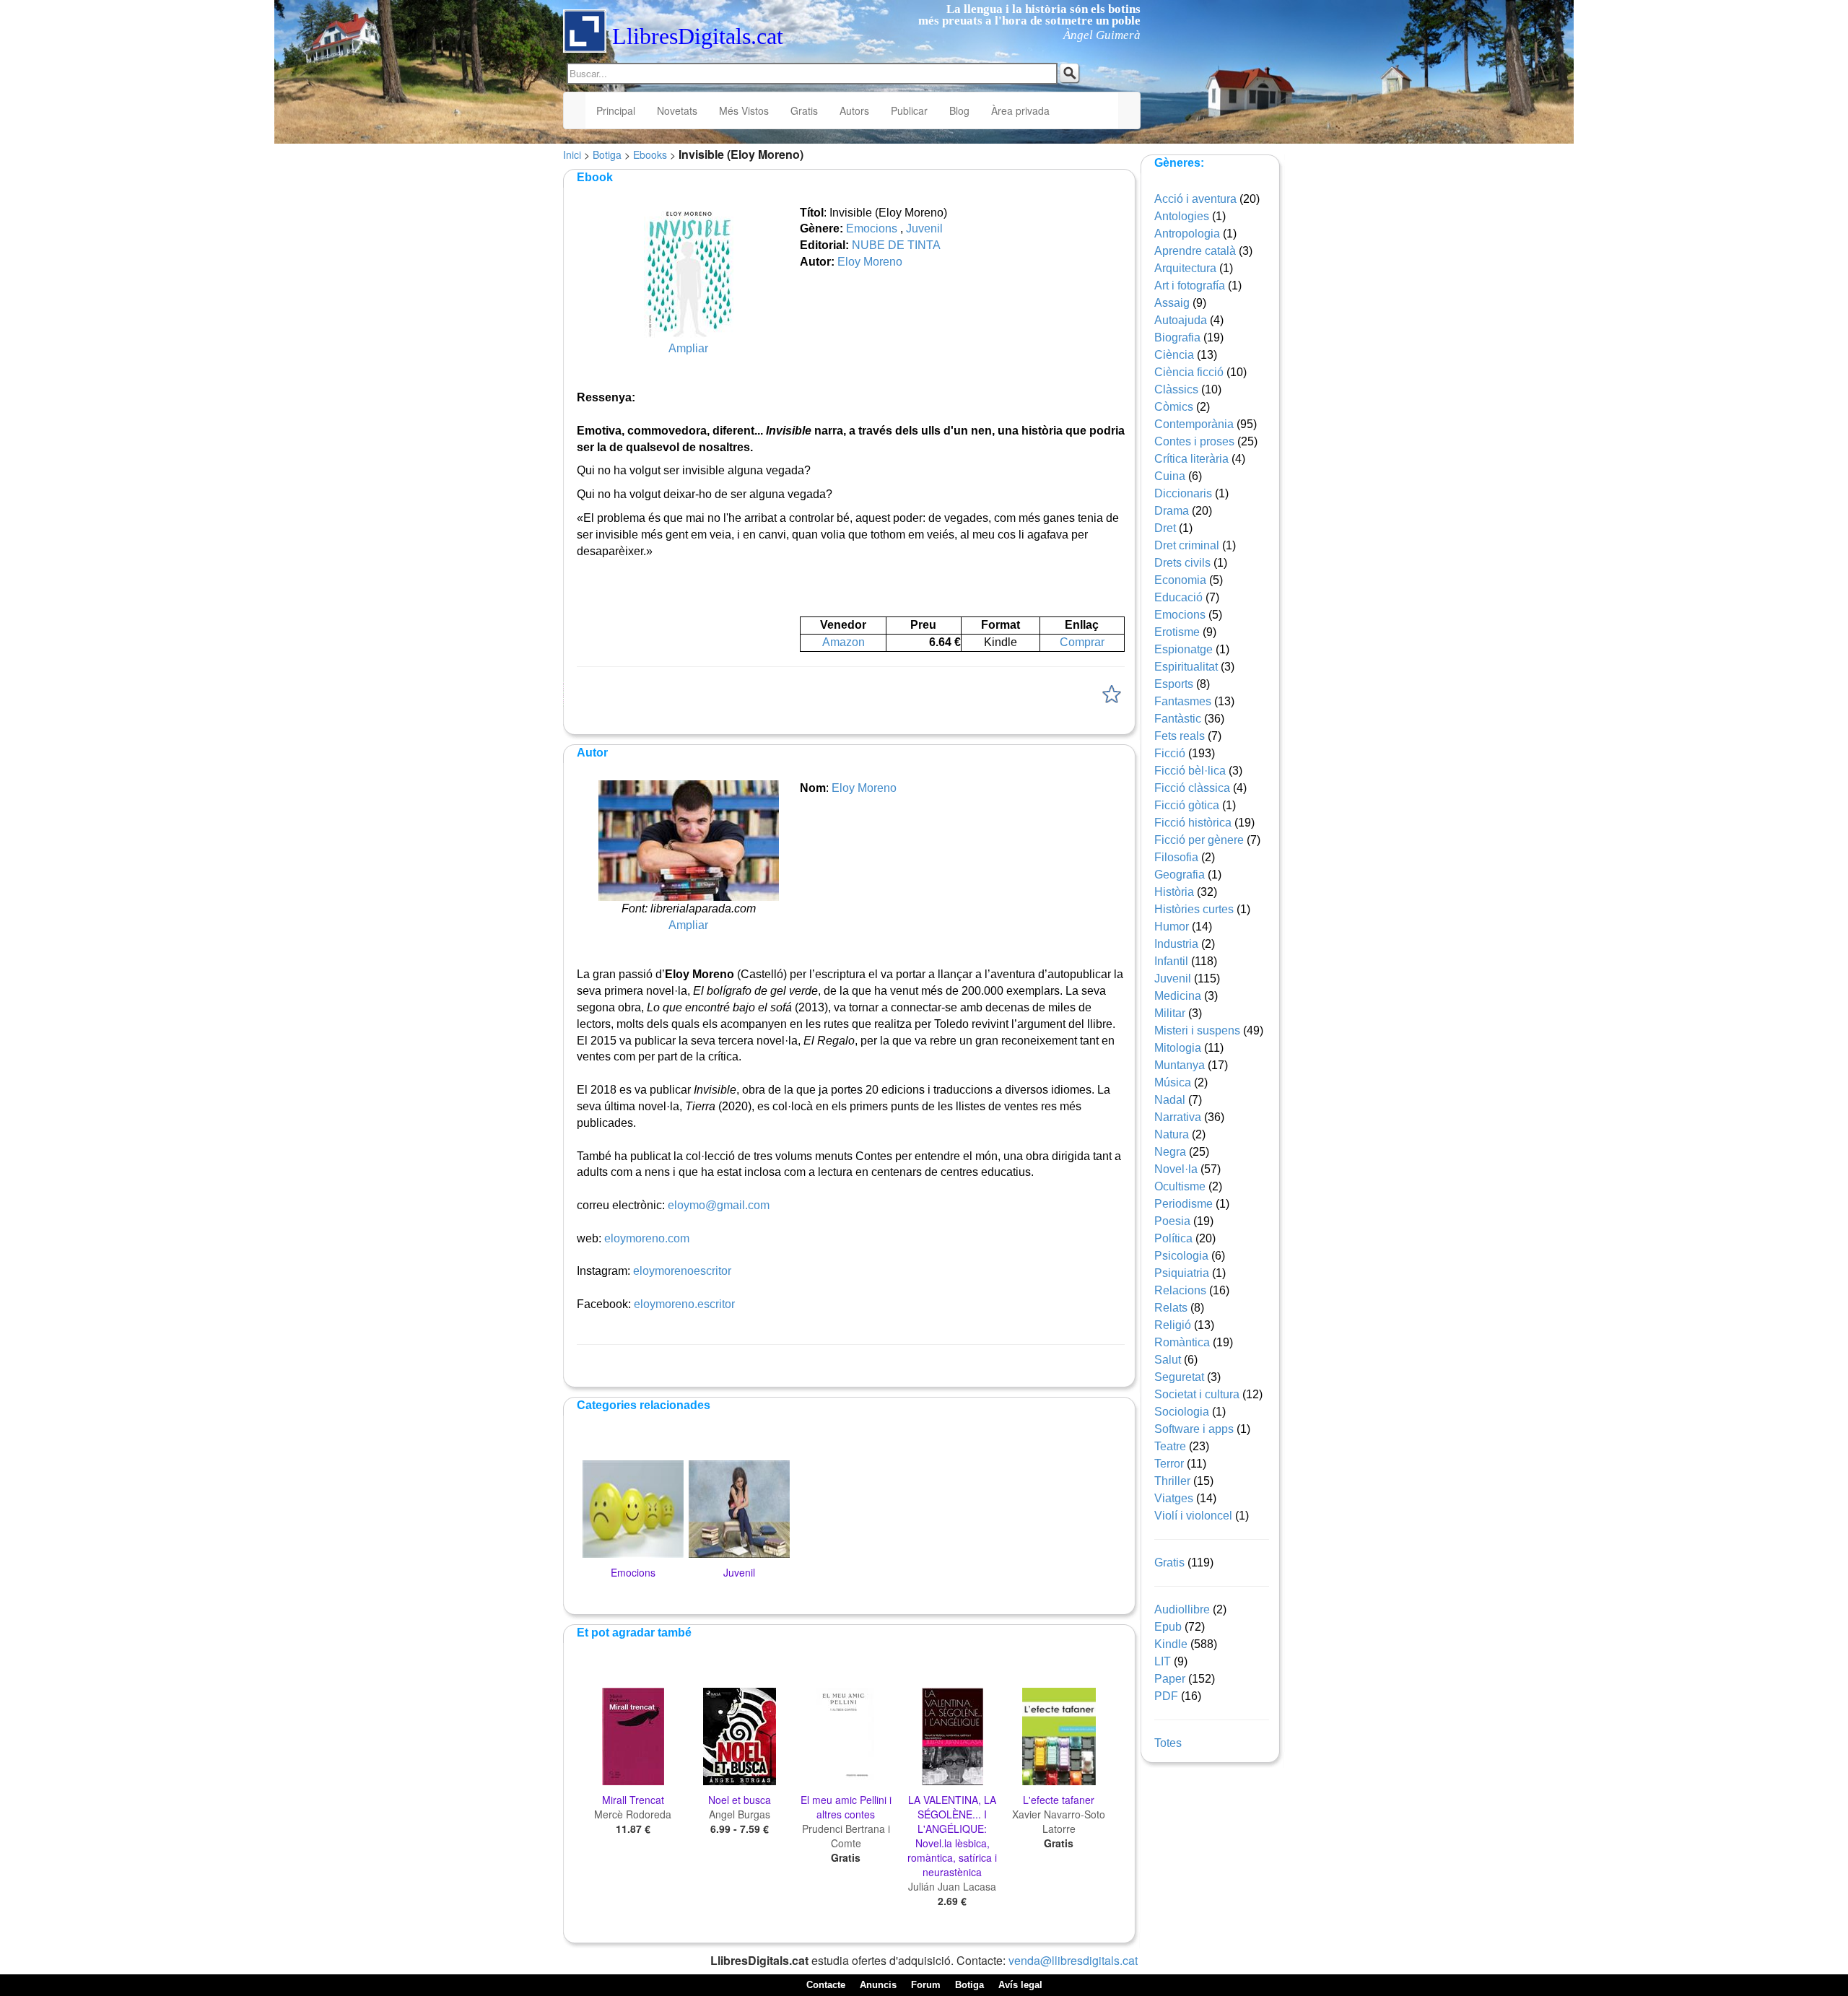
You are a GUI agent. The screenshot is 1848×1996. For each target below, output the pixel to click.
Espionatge (1184, 649)
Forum (926, 1985)
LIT (1163, 1661)
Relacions (1180, 1290)
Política (1173, 1238)
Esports (1174, 684)
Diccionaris (1183, 493)
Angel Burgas (740, 1814)
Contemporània (1194, 424)
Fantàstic (1178, 719)
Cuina (1170, 476)
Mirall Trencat (633, 1800)
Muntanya (1180, 1065)
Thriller (1172, 1481)
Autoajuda (1181, 320)
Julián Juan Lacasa (952, 1886)
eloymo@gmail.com (719, 1205)
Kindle (1171, 1644)
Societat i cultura (1197, 1394)
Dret (1165, 528)
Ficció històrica (1193, 823)
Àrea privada (1020, 110)
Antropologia (1187, 234)
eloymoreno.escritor (684, 1304)
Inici (572, 154)
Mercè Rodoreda (633, 1814)
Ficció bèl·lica (1190, 771)
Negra (1170, 1152)
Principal (616, 110)
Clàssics (1176, 389)
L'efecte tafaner (1059, 1800)
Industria (1176, 944)
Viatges (1174, 1498)
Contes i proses (1194, 441)
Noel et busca (740, 1800)
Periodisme (1184, 1204)
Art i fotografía (1190, 286)
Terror (1169, 1464)
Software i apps (1194, 1429)
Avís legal (1020, 1985)
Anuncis (878, 1985)
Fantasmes (1183, 701)
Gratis (804, 110)
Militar (1170, 1013)
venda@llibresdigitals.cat (1073, 1960)
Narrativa (1178, 1117)
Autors (854, 110)
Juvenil (924, 228)
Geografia (1180, 875)
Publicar (909, 110)
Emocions (872, 228)
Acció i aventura (1195, 199)
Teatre (1170, 1446)
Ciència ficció (1189, 372)
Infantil (1171, 961)
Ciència (1174, 355)
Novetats (677, 110)
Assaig (1172, 303)
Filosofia (1176, 857)
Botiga (607, 154)
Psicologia (1181, 1256)
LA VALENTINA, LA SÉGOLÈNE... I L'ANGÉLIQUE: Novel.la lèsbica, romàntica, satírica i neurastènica (952, 1836)
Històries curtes (1194, 909)
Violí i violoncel (1193, 1516)
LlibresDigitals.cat (698, 36)
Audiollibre (1182, 1609)
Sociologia (1182, 1412)
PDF (1166, 1696)
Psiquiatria (1182, 1273)
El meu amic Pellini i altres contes (846, 1807)
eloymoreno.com (647, 1238)
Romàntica (1182, 1342)
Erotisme (1177, 632)
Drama (1172, 511)
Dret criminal (1187, 545)
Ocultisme (1180, 1186)
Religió (1173, 1325)
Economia (1180, 580)
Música (1173, 1082)
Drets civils (1182, 563)
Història (1174, 892)
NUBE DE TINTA (896, 245)
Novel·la (1176, 1169)
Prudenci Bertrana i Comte (846, 1836)
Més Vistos (744, 110)
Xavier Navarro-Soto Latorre (1059, 1821)
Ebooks (650, 154)
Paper (1170, 1679)
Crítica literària (1191, 459)
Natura (1172, 1134)
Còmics (1174, 407)
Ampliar (688, 348)
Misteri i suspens (1197, 1030)
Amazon (844, 642)
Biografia (1177, 337)
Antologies (1182, 216)
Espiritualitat (1186, 667)
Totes (1168, 1743)
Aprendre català (1195, 251)
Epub (1168, 1627)
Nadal (1170, 1100)
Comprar (1082, 642)
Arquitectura (1185, 268)
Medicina (1178, 996)
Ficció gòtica (1187, 805)
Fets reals (1180, 736)
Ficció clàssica (1192, 788)
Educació (1178, 597)
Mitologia (1178, 1048)
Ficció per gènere (1199, 840)
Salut (1168, 1360)
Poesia (1172, 1221)
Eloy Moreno (870, 262)
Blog (959, 110)
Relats (1171, 1308)
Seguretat (1179, 1377)
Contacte (826, 1985)
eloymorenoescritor (682, 1271)
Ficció (1170, 753)
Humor (1172, 927)
